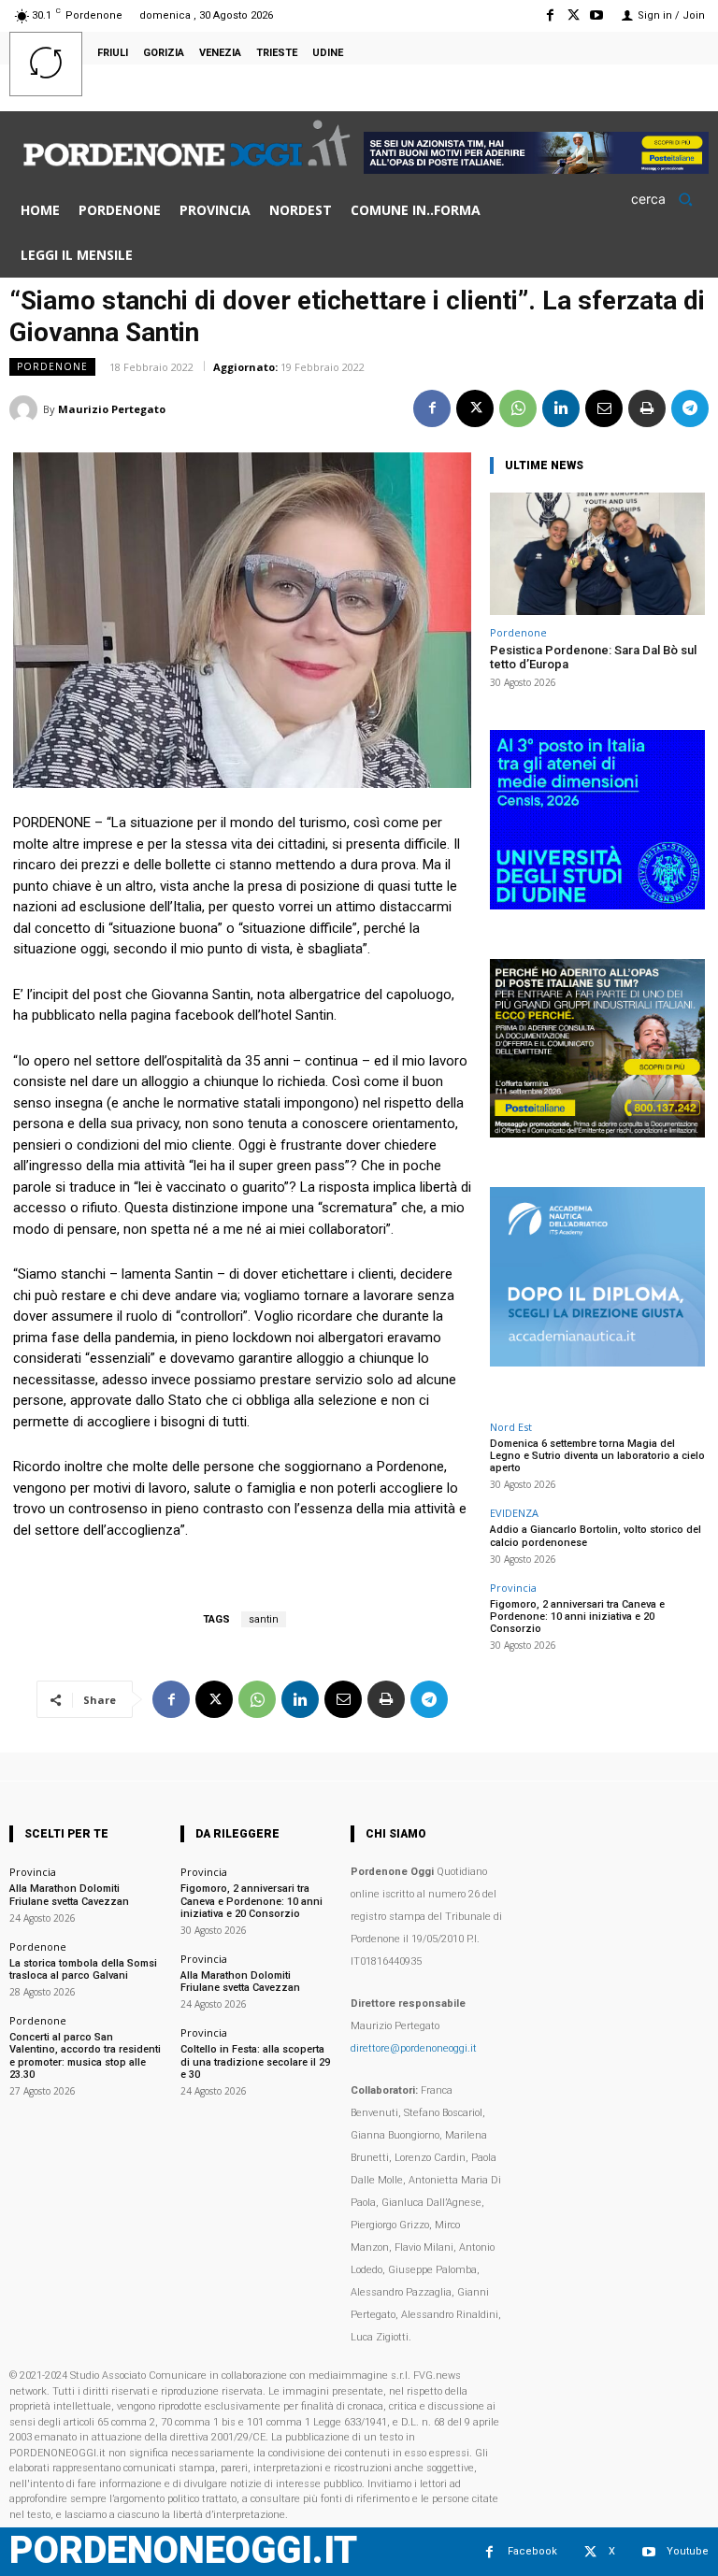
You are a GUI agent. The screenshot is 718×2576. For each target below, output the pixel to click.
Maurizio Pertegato (112, 409)
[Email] (604, 408)
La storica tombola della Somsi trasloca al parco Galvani (83, 1969)
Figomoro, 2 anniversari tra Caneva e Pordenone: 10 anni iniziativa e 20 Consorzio (577, 1617)
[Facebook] (549, 15)
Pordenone (52, 366)
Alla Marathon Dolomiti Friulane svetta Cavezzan (69, 1895)
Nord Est (511, 1427)
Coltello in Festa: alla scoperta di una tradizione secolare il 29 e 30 (255, 2061)
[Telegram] (690, 408)
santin (264, 1619)
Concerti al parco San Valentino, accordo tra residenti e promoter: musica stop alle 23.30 (85, 2056)
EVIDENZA (514, 1513)
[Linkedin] (561, 408)
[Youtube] (597, 15)
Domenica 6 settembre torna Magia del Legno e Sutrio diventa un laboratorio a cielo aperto (597, 1456)
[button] (668, 199)
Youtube (688, 2551)
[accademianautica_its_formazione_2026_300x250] (597, 1361)
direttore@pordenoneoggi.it (414, 2048)
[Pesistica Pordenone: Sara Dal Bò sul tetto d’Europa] (597, 554)
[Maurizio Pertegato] (26, 409)
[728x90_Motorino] (536, 169)
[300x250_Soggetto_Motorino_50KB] (597, 1132)
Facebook (532, 2551)
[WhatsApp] (518, 408)
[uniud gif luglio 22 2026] (597, 904)
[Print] (647, 408)
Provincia (513, 1588)
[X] (574, 15)
